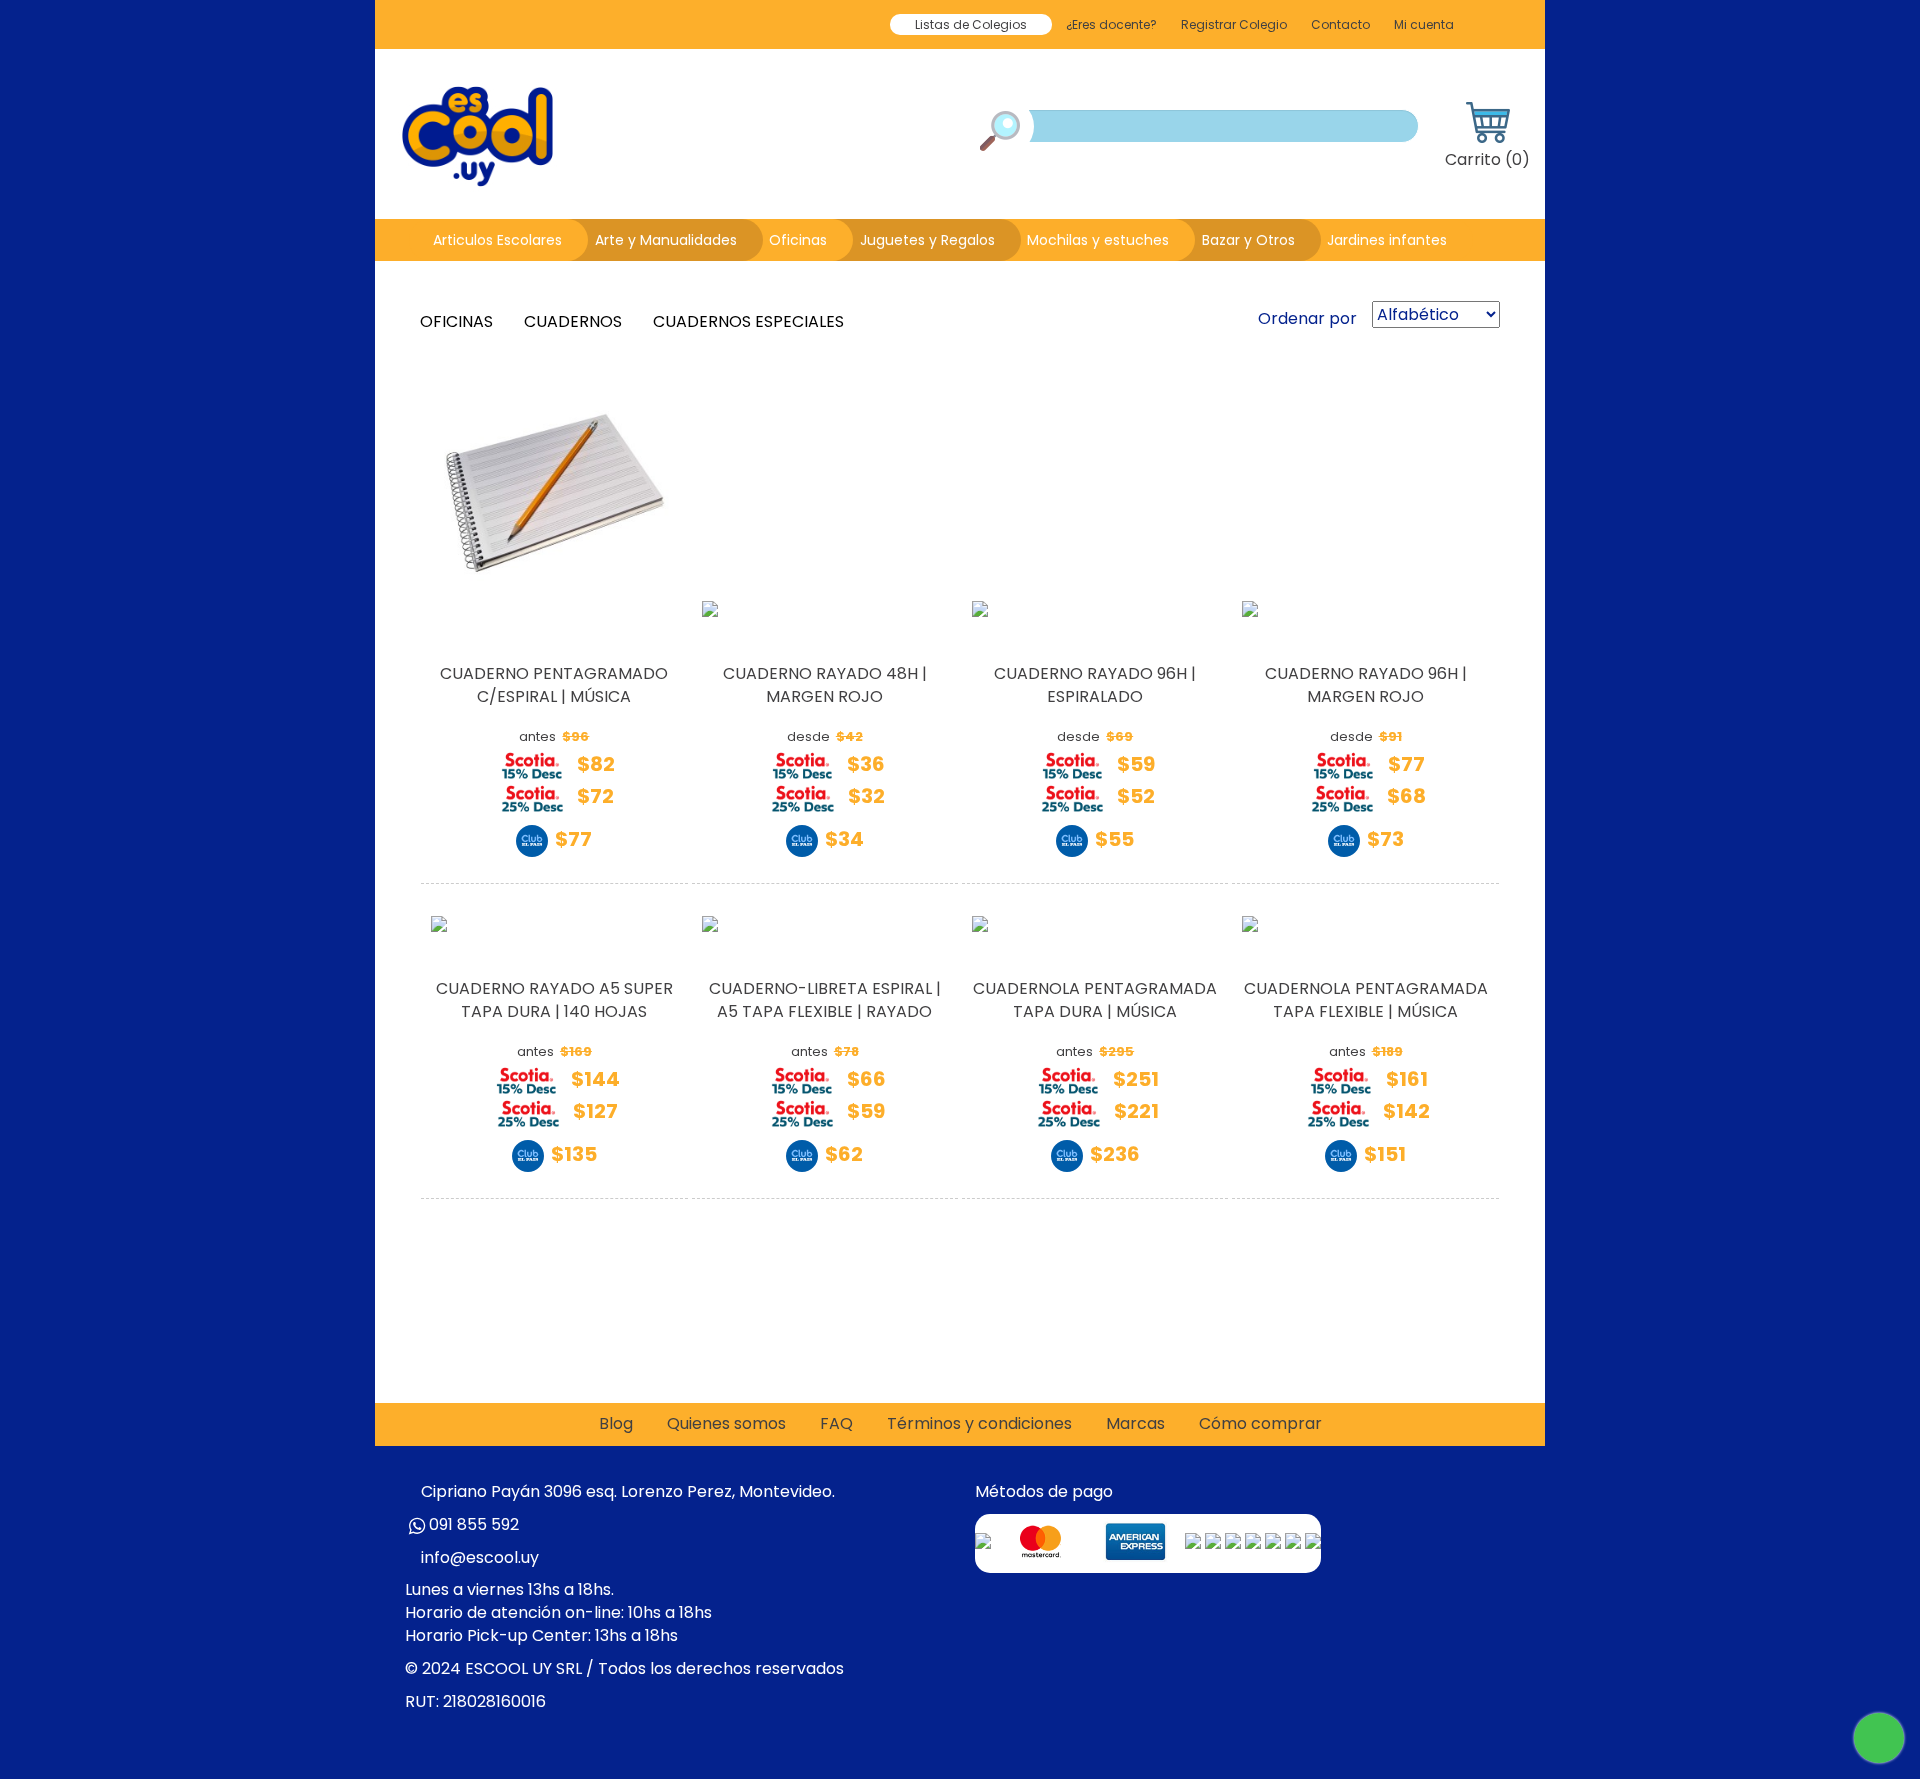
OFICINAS (458, 321)
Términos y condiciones (979, 1424)
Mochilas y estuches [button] (1098, 240)
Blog (616, 1424)
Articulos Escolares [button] (497, 240)
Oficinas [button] (798, 240)
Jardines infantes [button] (1387, 240)
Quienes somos (726, 1424)
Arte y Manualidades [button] (666, 240)
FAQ (836, 1424)
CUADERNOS (575, 321)
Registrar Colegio (1234, 24)
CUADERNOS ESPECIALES (750, 321)
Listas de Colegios (971, 24)
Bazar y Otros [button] (1248, 240)
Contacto (1340, 24)
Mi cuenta (1424, 24)
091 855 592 (474, 1524)
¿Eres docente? (1111, 24)
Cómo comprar (1260, 1424)
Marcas (1135, 1424)
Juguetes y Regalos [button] (927, 240)
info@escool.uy (480, 1557)
